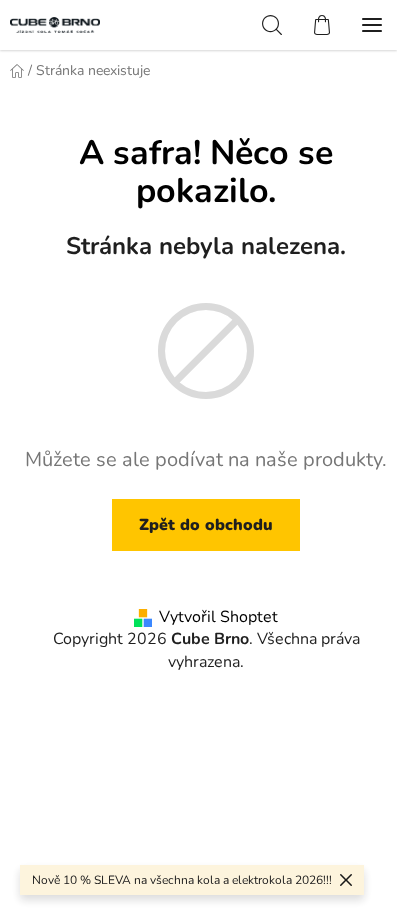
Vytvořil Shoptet (218, 617)
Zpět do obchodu (206, 525)
